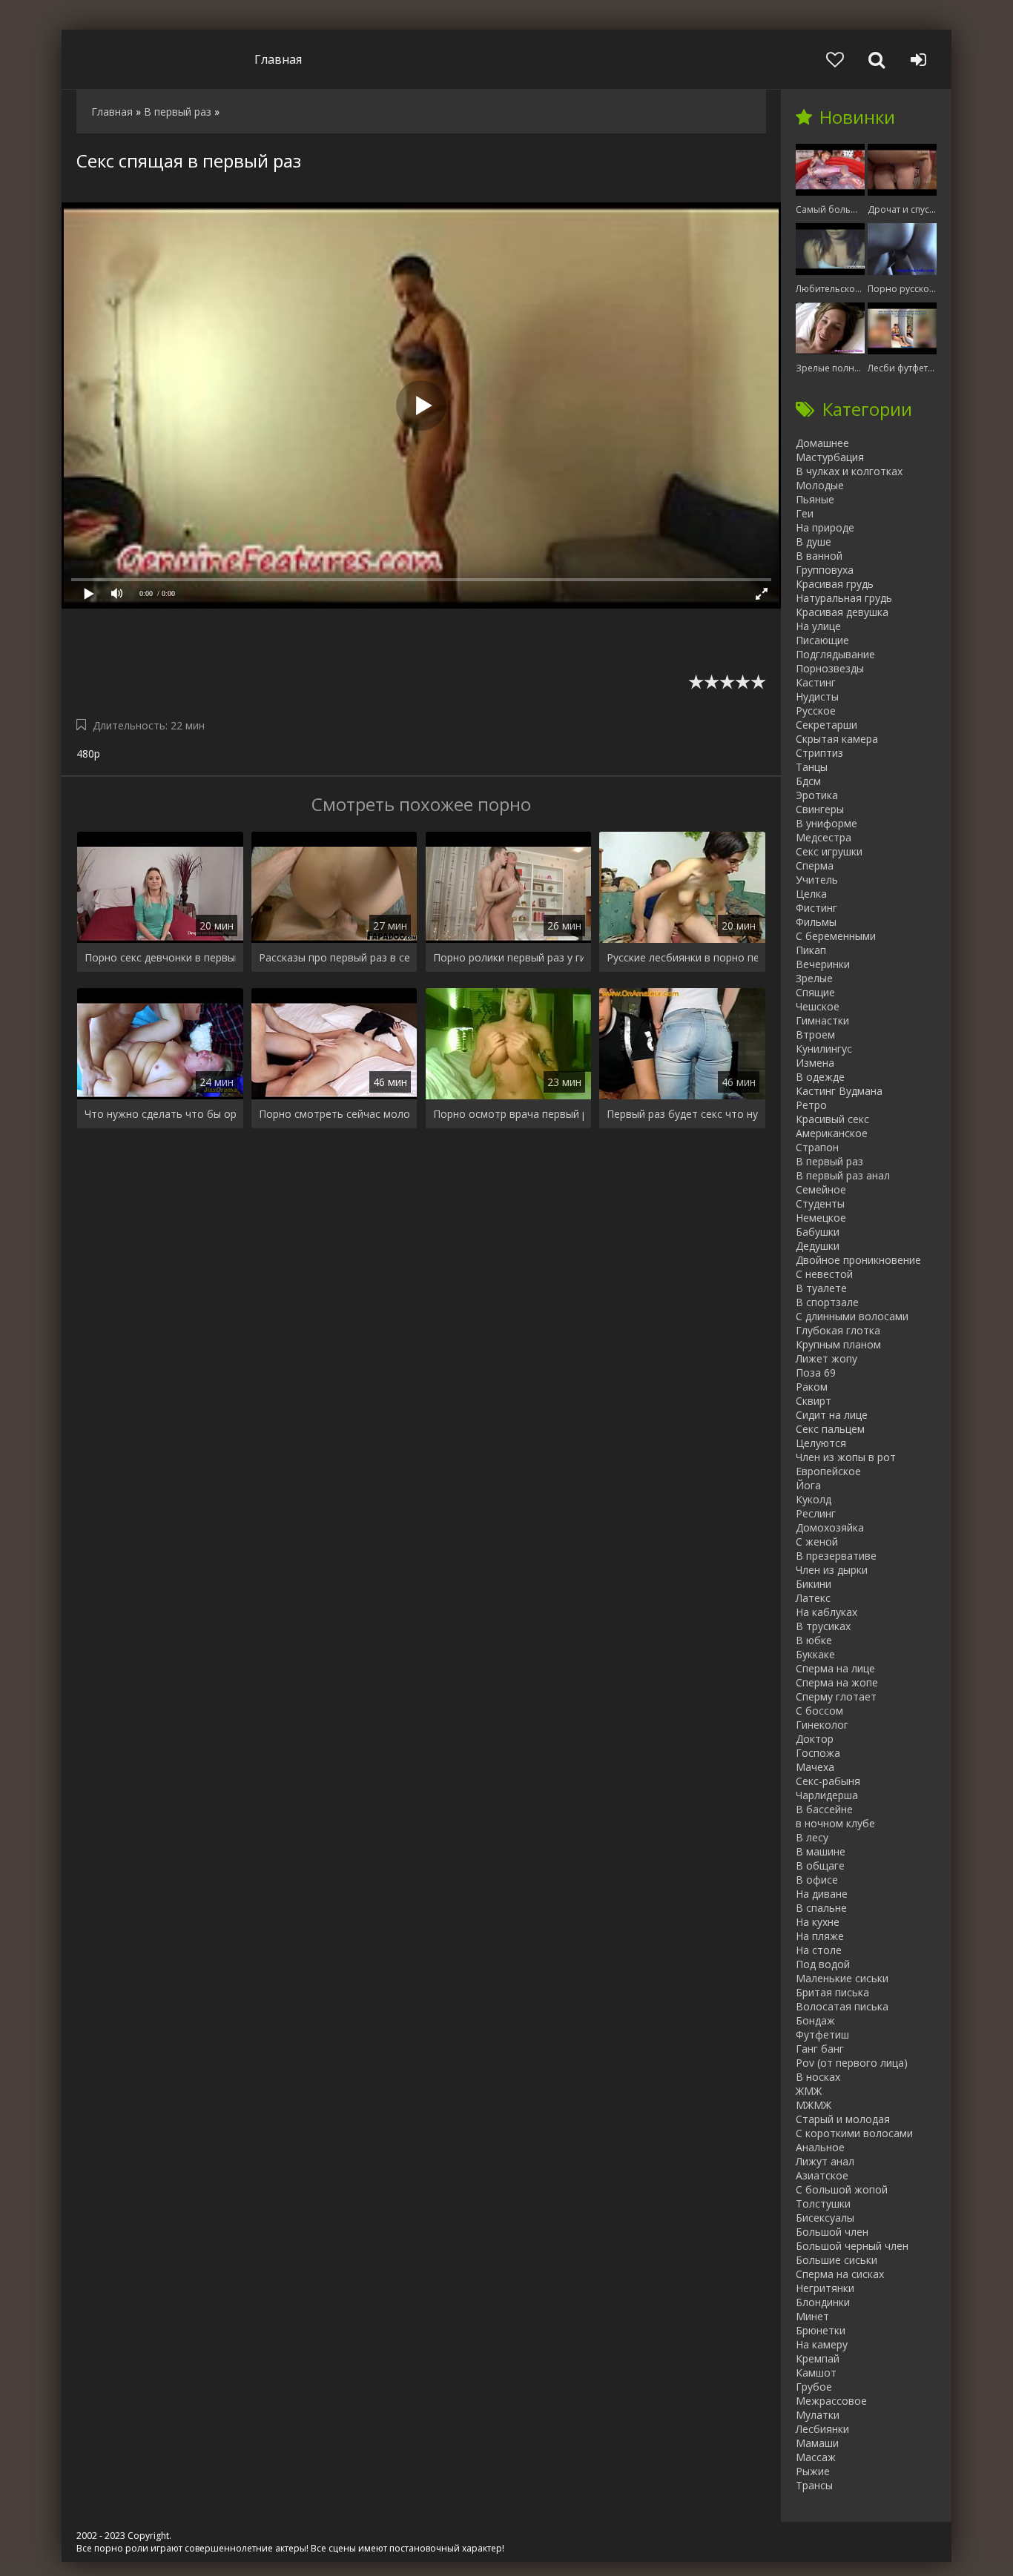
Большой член (832, 2232)
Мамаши (817, 2443)
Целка (811, 894)
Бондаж (815, 2020)
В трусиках (823, 1626)
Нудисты (817, 696)
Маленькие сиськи (842, 1978)
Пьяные (815, 499)
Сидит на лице (832, 1415)
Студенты (820, 1203)
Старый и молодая (843, 2119)
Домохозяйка (830, 1527)
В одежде (820, 1077)
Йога (808, 1485)
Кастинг (816, 682)
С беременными (836, 936)
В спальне (821, 1908)
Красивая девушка (842, 612)
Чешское (818, 1006)
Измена (815, 1063)
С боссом (819, 1711)
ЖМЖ (809, 2091)
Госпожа (818, 1753)
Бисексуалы (825, 2218)
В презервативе (836, 1556)
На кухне (818, 1922)
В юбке (814, 1640)
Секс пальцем (830, 1429)
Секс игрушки (829, 851)
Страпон (817, 1147)
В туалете (821, 1288)
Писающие (822, 640)
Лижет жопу (826, 1358)
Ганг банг (820, 2049)
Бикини (814, 1584)
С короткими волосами (854, 2133)
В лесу (812, 1837)
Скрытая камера (837, 739)
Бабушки (818, 1232)
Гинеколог (822, 1725)
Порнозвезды (830, 668)
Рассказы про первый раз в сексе (334, 957)
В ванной (819, 556)
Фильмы (816, 922)
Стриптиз (819, 753)
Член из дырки (832, 1570)
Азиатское (822, 2175)
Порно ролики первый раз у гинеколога (509, 957)
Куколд (814, 1499)
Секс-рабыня (828, 1781)
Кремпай (818, 2358)
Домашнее (822, 443)
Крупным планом (838, 1344)
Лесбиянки (822, 2429)
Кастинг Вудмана (839, 1091)
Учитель (817, 880)
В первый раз (829, 1161)
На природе (825, 527)
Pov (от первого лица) (852, 2063)
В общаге (820, 1865)
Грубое (814, 2387)
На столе (819, 1950)
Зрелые (814, 978)
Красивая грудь (835, 584)
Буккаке (815, 1654)
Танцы (812, 767)
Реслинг (816, 1513)
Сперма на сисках (840, 2274)
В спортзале (827, 1302)
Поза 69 (816, 1373)
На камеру (822, 2344)
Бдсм (808, 781)
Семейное (821, 1189)
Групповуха (825, 570)
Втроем (815, 1034)
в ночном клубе (835, 1823)
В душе (814, 542)
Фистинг (816, 908)
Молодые (820, 485)
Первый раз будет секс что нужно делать (682, 1114)
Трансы (814, 2485)
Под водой (823, 1964)
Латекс (813, 1598)
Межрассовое (831, 2401)
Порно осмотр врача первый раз (509, 1114)
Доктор (815, 1739)
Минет (812, 2316)
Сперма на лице (835, 1668)
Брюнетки (821, 2330)
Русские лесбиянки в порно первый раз (682, 957)
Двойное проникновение (858, 1260)
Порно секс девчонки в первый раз (160, 957)
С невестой (824, 1274)
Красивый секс (832, 1119)
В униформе (826, 823)
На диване (822, 1894)
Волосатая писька (842, 2006)
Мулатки (818, 2415)
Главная (278, 59)
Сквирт (814, 1401)
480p (88, 754)
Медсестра (824, 837)
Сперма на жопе (837, 1682)
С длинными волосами (852, 1316)
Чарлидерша (827, 1795)
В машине (821, 1851)
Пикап (811, 950)
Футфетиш (822, 2034)
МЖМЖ (814, 2105)
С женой (817, 1542)
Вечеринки (823, 964)
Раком (812, 1387)
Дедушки (818, 1246)
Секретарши (826, 725)
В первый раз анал (843, 1175)
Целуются (821, 1443)
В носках (818, 2077)
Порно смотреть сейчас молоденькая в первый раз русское (334, 1114)
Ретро (811, 1105)
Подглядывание (835, 654)
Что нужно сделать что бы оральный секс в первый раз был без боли (160, 1114)
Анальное (820, 2147)
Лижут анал (825, 2161)
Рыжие (813, 2471)
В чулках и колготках (849, 471)
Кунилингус (824, 1049)
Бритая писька (832, 1992)
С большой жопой (842, 2189)
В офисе (817, 1880)
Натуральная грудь (844, 598)
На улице (818, 626)
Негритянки (825, 2288)
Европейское (828, 1471)
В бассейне (824, 1809)
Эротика (817, 795)
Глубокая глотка (838, 1330)
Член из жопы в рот (846, 1457)
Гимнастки (822, 1020)
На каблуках (826, 1612)
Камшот (816, 2373)
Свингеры (820, 809)
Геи (805, 513)
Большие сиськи (837, 2260)
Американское (832, 1133)
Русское (816, 711)
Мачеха (815, 1767)
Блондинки (823, 2302)
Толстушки (823, 2203)
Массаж (816, 2457)
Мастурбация (830, 457)
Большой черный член (852, 2246)
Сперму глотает (836, 1696)
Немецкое (821, 1218)
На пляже (820, 1936)
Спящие (815, 992)
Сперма (815, 865)
